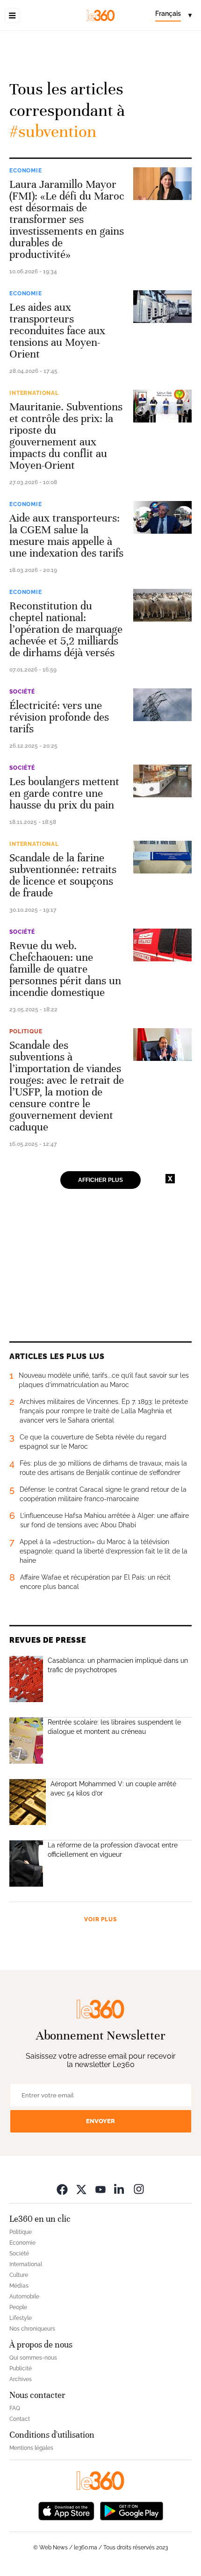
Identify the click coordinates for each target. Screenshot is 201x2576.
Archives (21, 2379)
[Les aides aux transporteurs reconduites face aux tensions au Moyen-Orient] (162, 307)
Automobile (24, 2297)
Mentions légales (31, 2448)
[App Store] (66, 2510)
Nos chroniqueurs (32, 2329)
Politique (26, 1031)
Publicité (21, 2368)
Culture (19, 2275)
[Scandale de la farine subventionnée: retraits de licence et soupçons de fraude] (162, 857)
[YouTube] (100, 2189)
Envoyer (100, 2121)
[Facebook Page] (62, 2189)
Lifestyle (21, 2318)
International (34, 393)
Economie (26, 171)
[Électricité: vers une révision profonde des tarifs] (162, 705)
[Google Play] (131, 2510)
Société (22, 692)
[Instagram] (139, 2189)
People (18, 2307)
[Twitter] (81, 2189)
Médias (19, 2286)
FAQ (15, 2408)
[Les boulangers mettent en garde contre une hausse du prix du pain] (162, 781)
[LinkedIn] (120, 2189)
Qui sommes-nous (33, 2358)
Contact (20, 2419)
